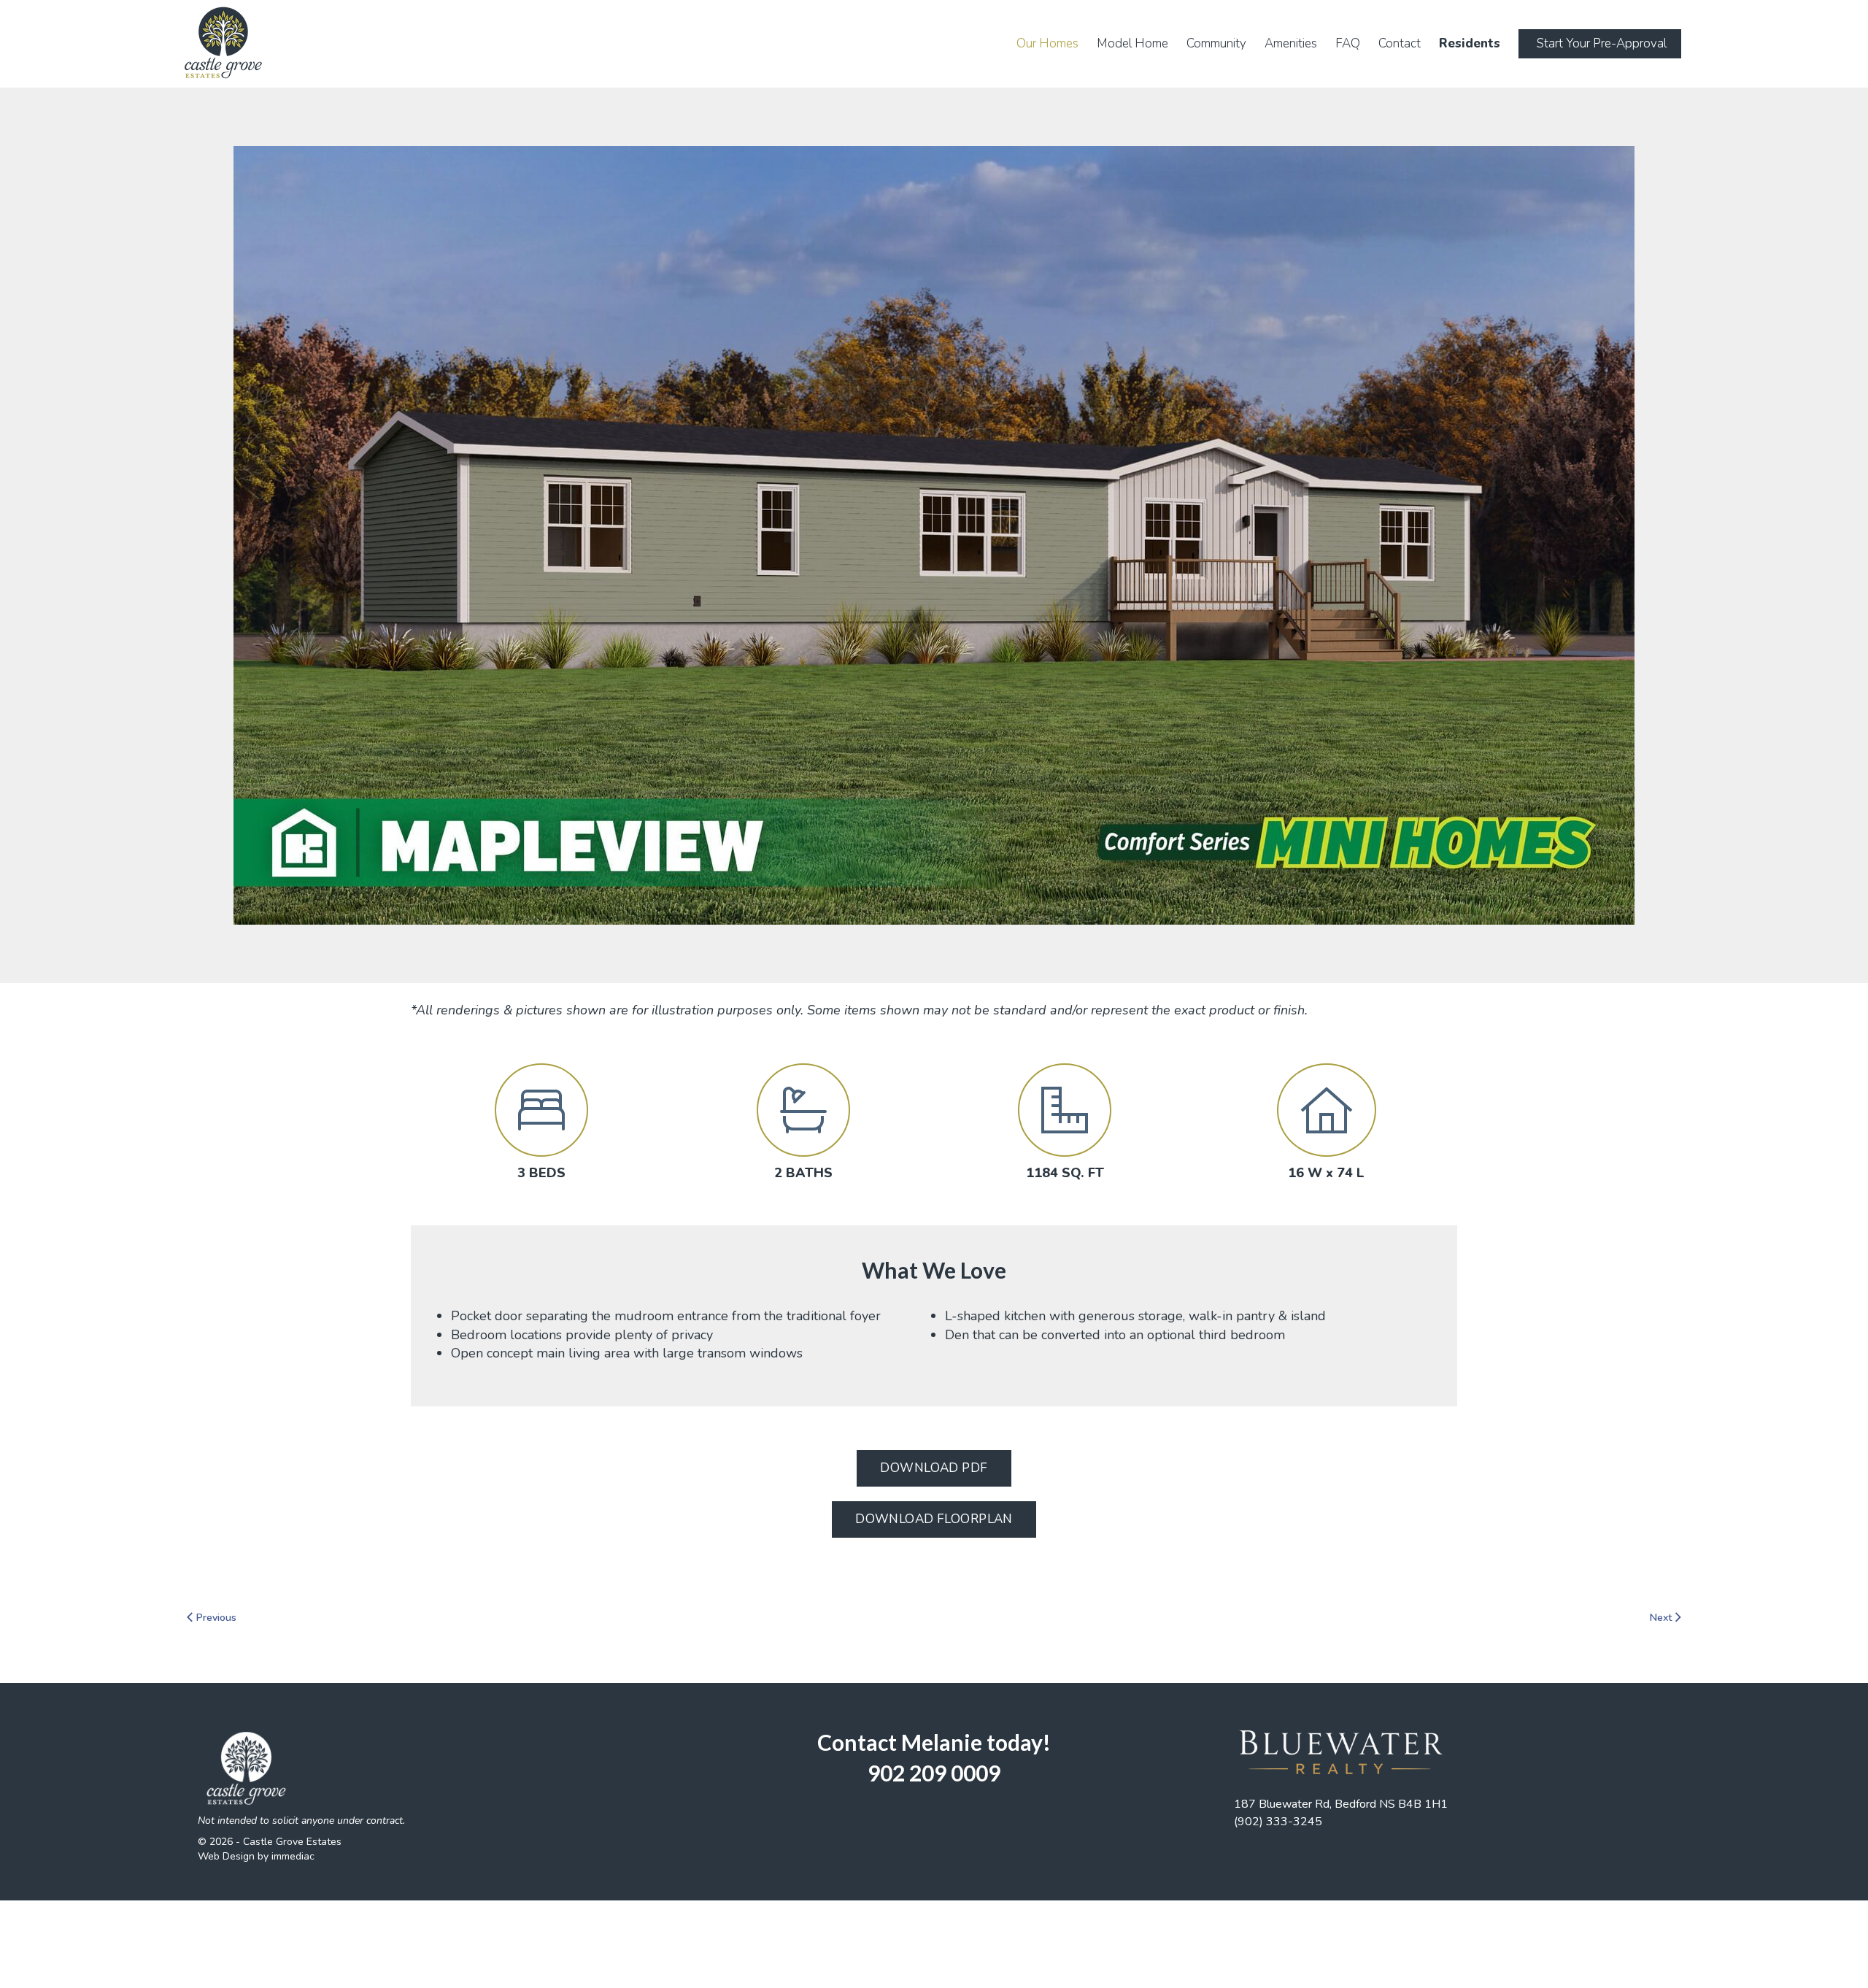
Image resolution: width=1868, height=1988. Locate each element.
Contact (1400, 43)
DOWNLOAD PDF (934, 1468)
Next (1662, 1618)
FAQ (1348, 43)
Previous (215, 1618)
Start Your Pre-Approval (1602, 43)
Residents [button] (1470, 43)
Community (1216, 43)
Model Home (1132, 43)
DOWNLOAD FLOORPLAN (934, 1519)
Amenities (1291, 43)
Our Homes (1047, 43)
